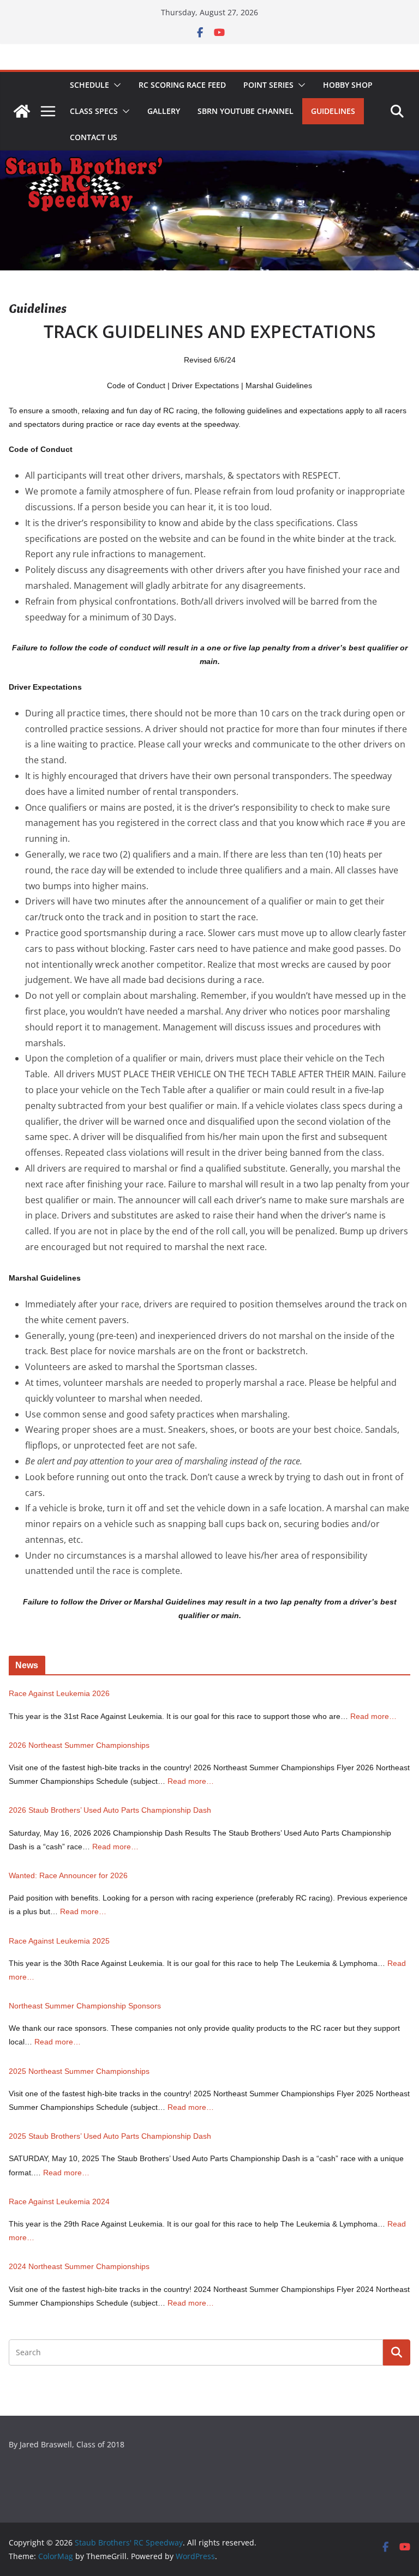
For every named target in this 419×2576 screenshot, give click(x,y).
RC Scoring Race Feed (182, 85)
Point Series (268, 85)
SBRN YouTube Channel (246, 111)
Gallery (164, 111)
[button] (115, 85)
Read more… (373, 1716)
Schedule (89, 85)
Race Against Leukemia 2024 (59, 2201)
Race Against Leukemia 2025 (59, 1941)
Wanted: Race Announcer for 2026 (68, 1875)
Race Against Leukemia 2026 (59, 1693)
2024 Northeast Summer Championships (79, 2266)
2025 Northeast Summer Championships (79, 2071)
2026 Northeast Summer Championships (79, 1745)
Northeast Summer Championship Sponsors (85, 2006)
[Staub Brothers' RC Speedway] (22, 111)
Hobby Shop (348, 85)
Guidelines (333, 111)
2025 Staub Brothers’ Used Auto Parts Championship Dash (110, 2136)
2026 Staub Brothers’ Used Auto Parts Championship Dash (110, 1810)
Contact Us (94, 137)
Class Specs (94, 111)
